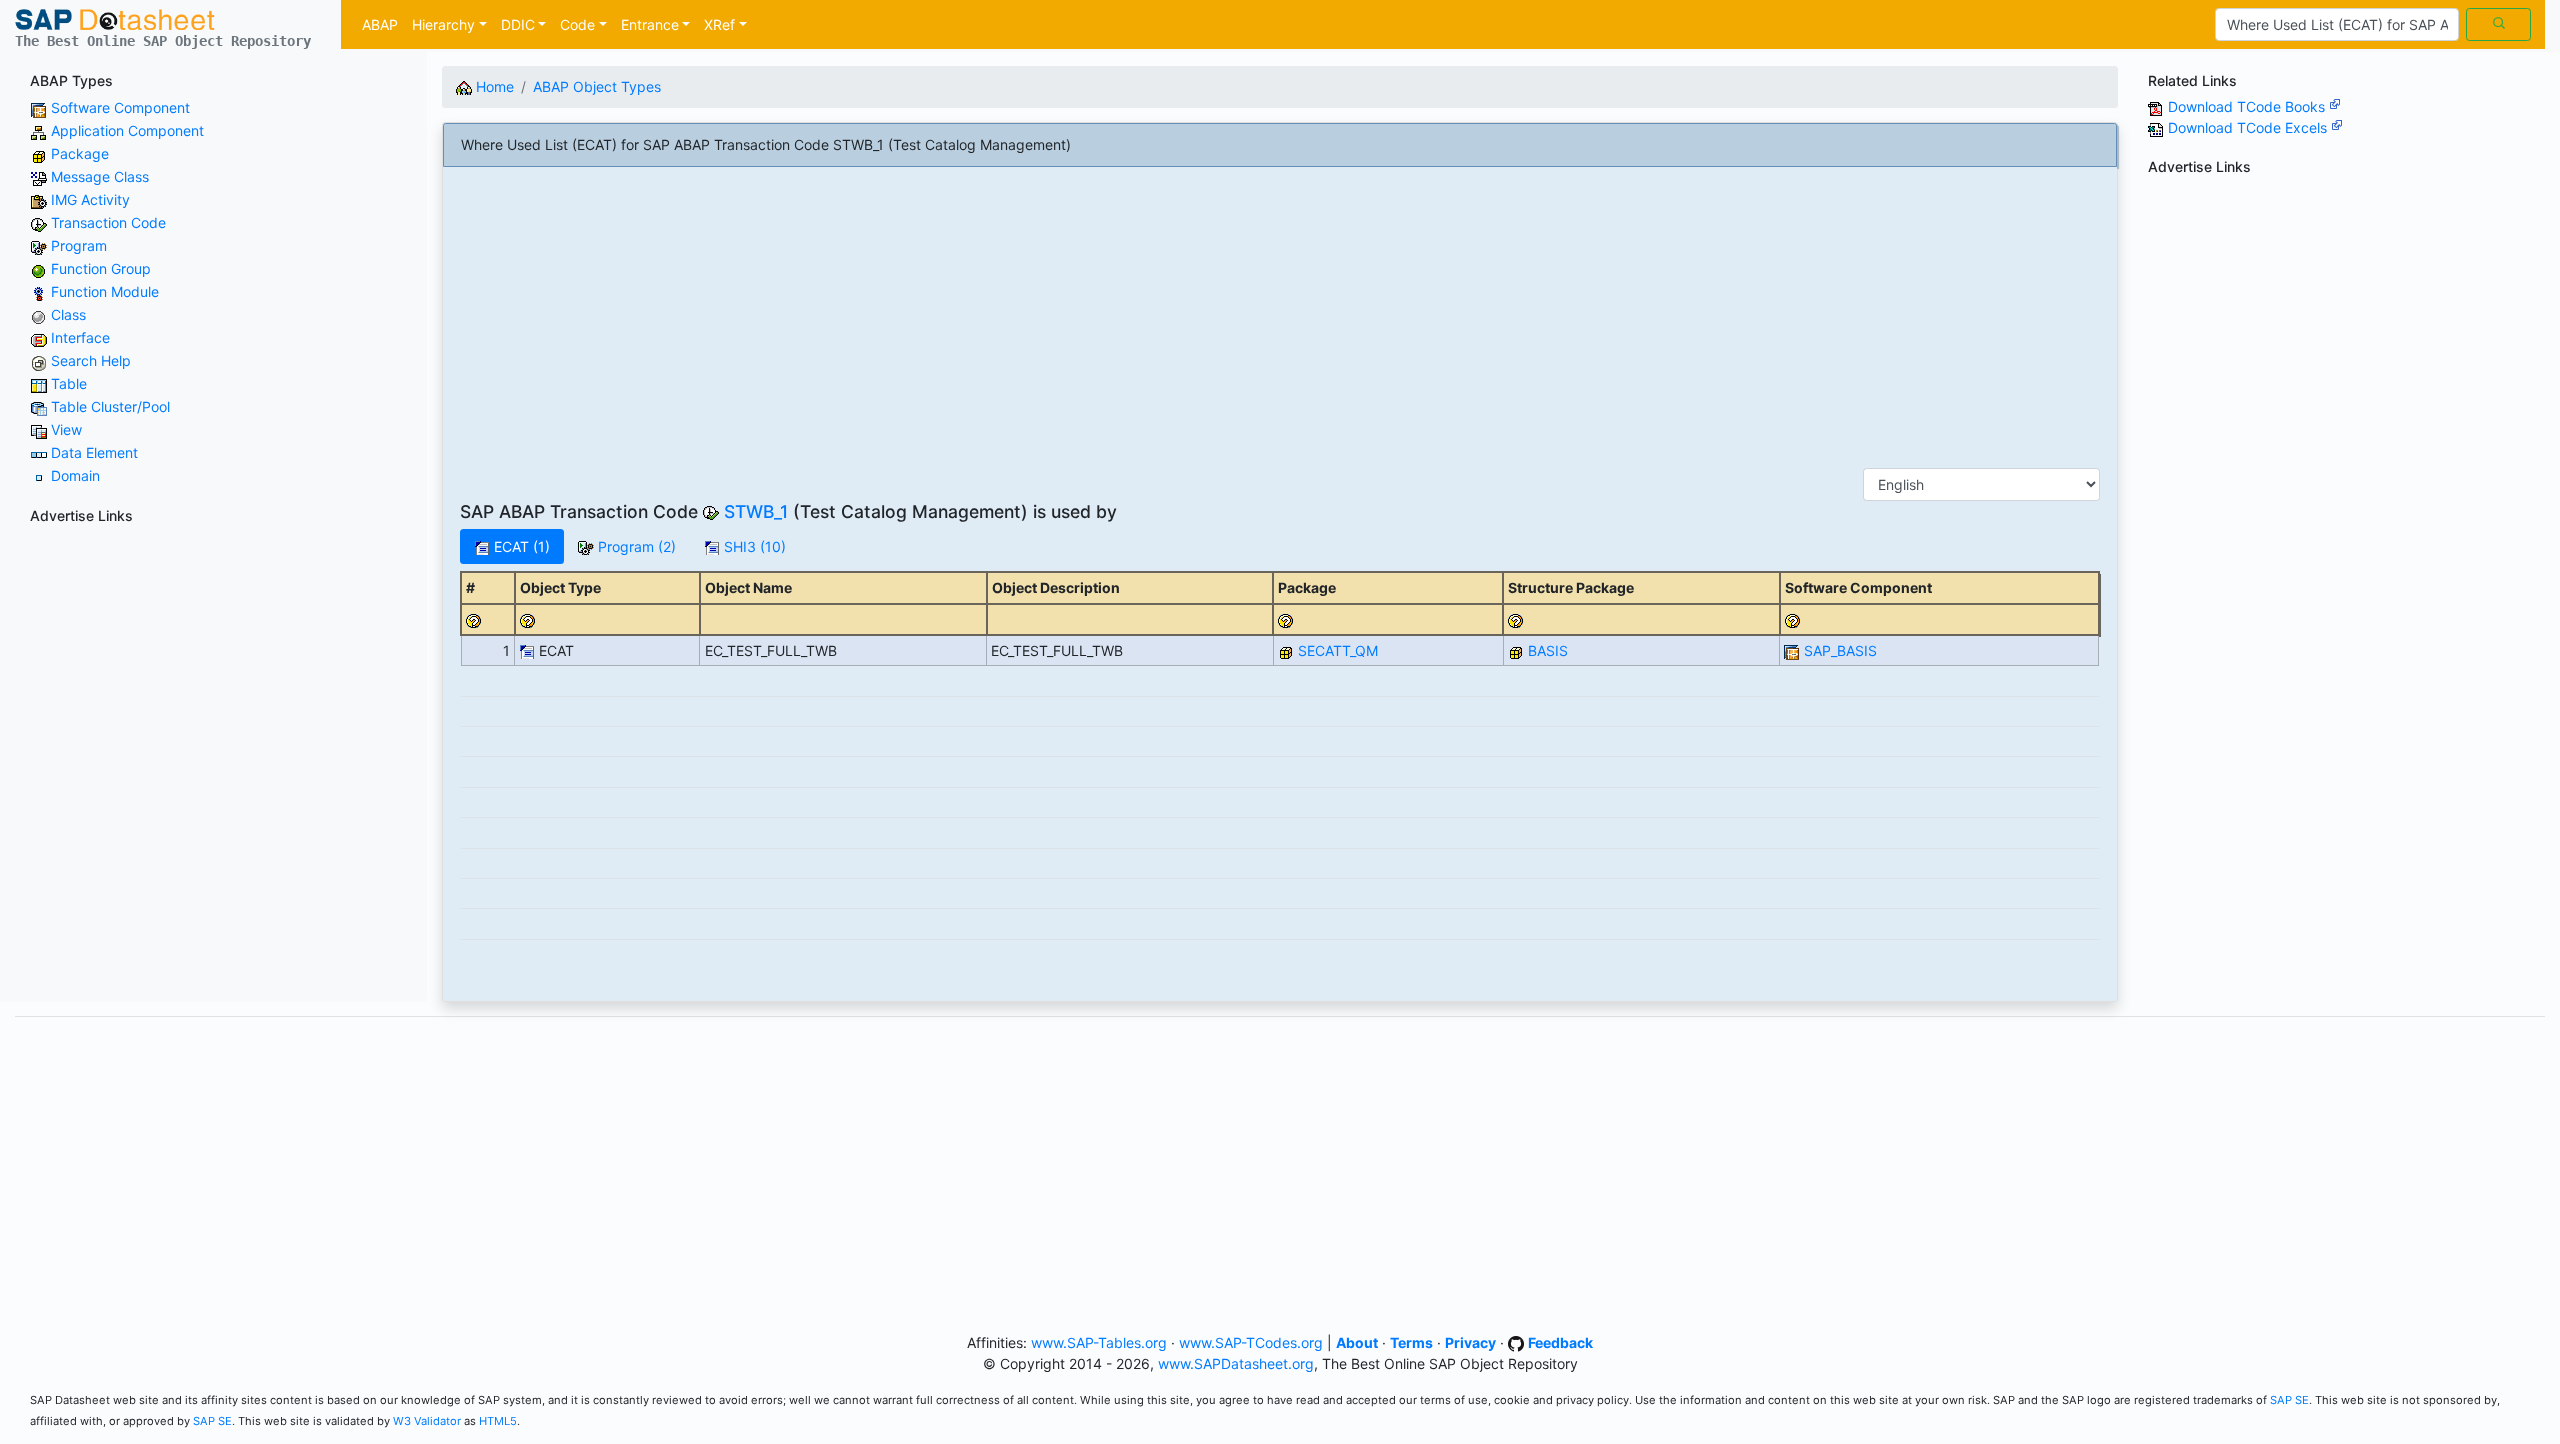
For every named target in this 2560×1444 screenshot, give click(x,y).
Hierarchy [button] (443, 24)
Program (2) (635, 546)
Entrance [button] (650, 24)
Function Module (105, 291)
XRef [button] (719, 24)
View (66, 429)
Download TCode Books (2248, 106)
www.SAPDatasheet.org (1236, 1363)
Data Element (94, 452)
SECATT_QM (1338, 650)
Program (79, 245)
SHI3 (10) (753, 546)
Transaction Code (108, 222)
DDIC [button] (518, 24)
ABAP (380, 24)
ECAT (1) (520, 546)
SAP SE (2289, 1400)
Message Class (100, 176)
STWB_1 (756, 511)
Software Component (120, 107)
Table (69, 383)
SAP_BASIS (1840, 650)
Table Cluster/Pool (110, 406)
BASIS (1548, 650)
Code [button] (577, 24)
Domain (75, 475)
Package (80, 153)
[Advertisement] (213, 672)
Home (493, 86)
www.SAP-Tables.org (1099, 1342)
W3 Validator (427, 1421)
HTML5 (498, 1421)
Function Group (101, 268)
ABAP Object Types (597, 86)
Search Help (91, 360)
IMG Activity (90, 199)
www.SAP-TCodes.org (1251, 1342)
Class (68, 314)
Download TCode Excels (2249, 127)
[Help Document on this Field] (474, 619)
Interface (80, 337)
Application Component (127, 130)
